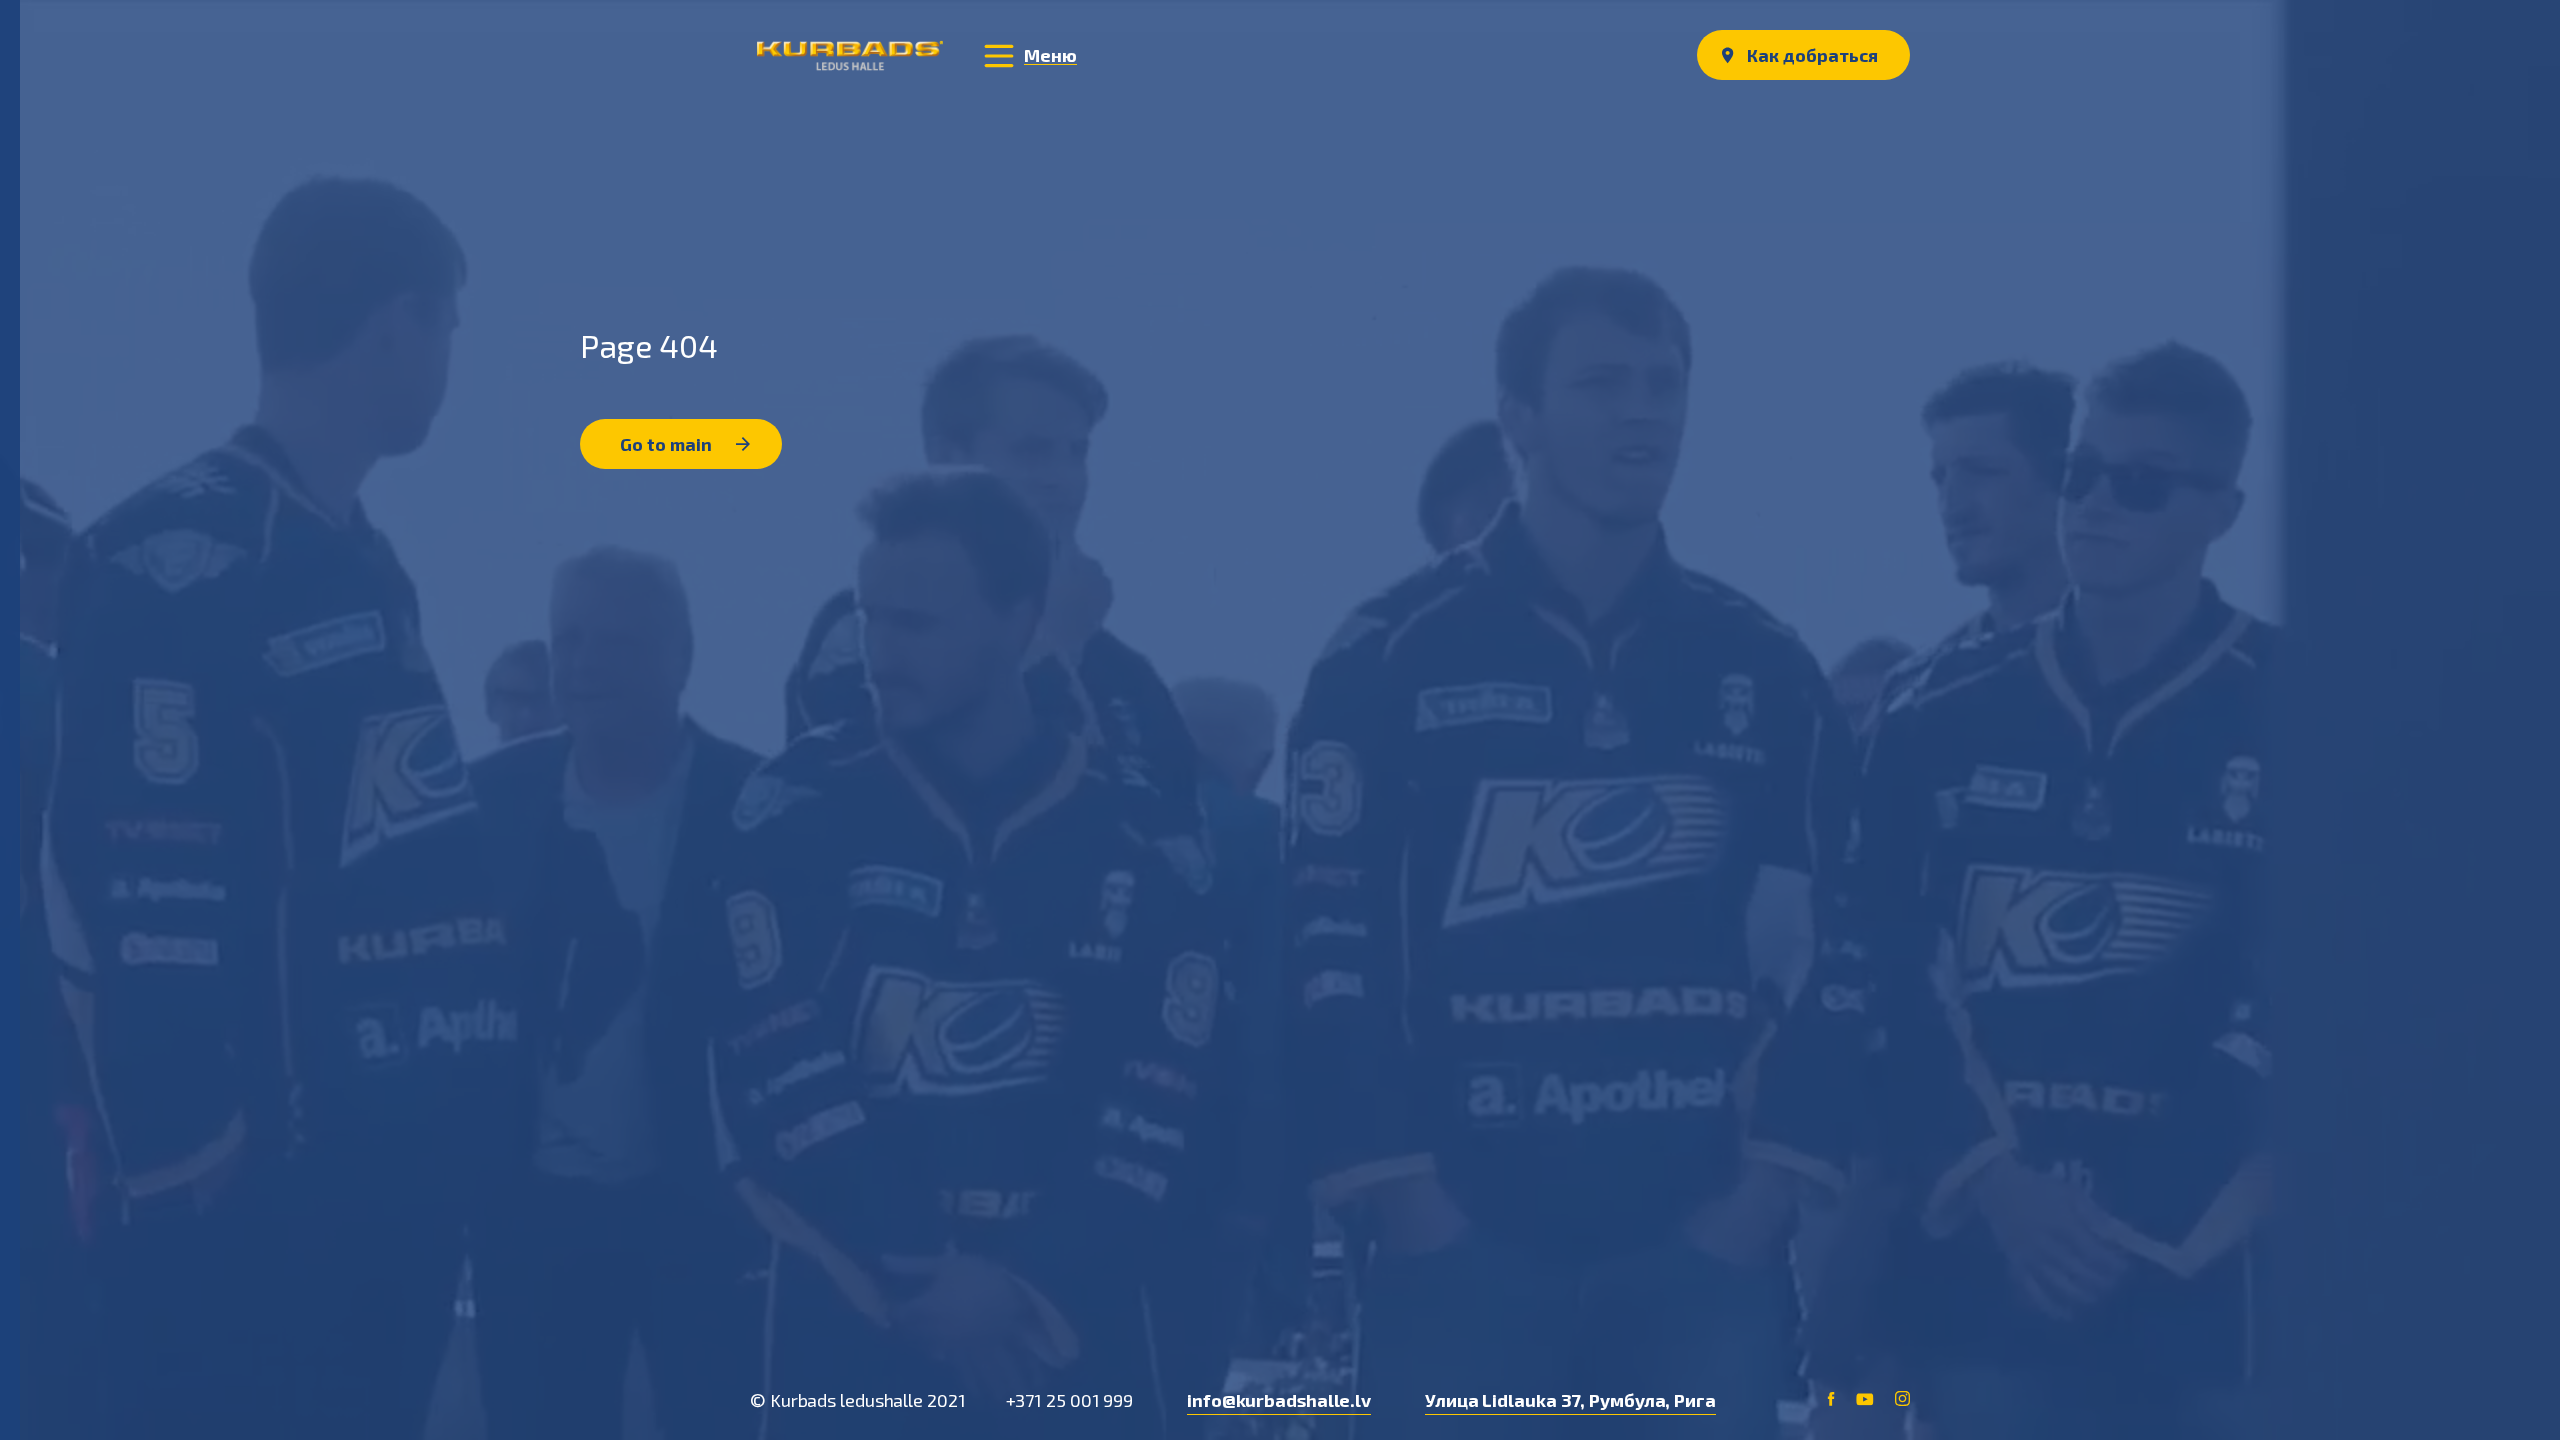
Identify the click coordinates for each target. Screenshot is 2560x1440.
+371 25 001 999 (1070, 1400)
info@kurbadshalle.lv (1279, 1400)
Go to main (668, 444)
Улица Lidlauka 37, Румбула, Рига (1570, 1400)
